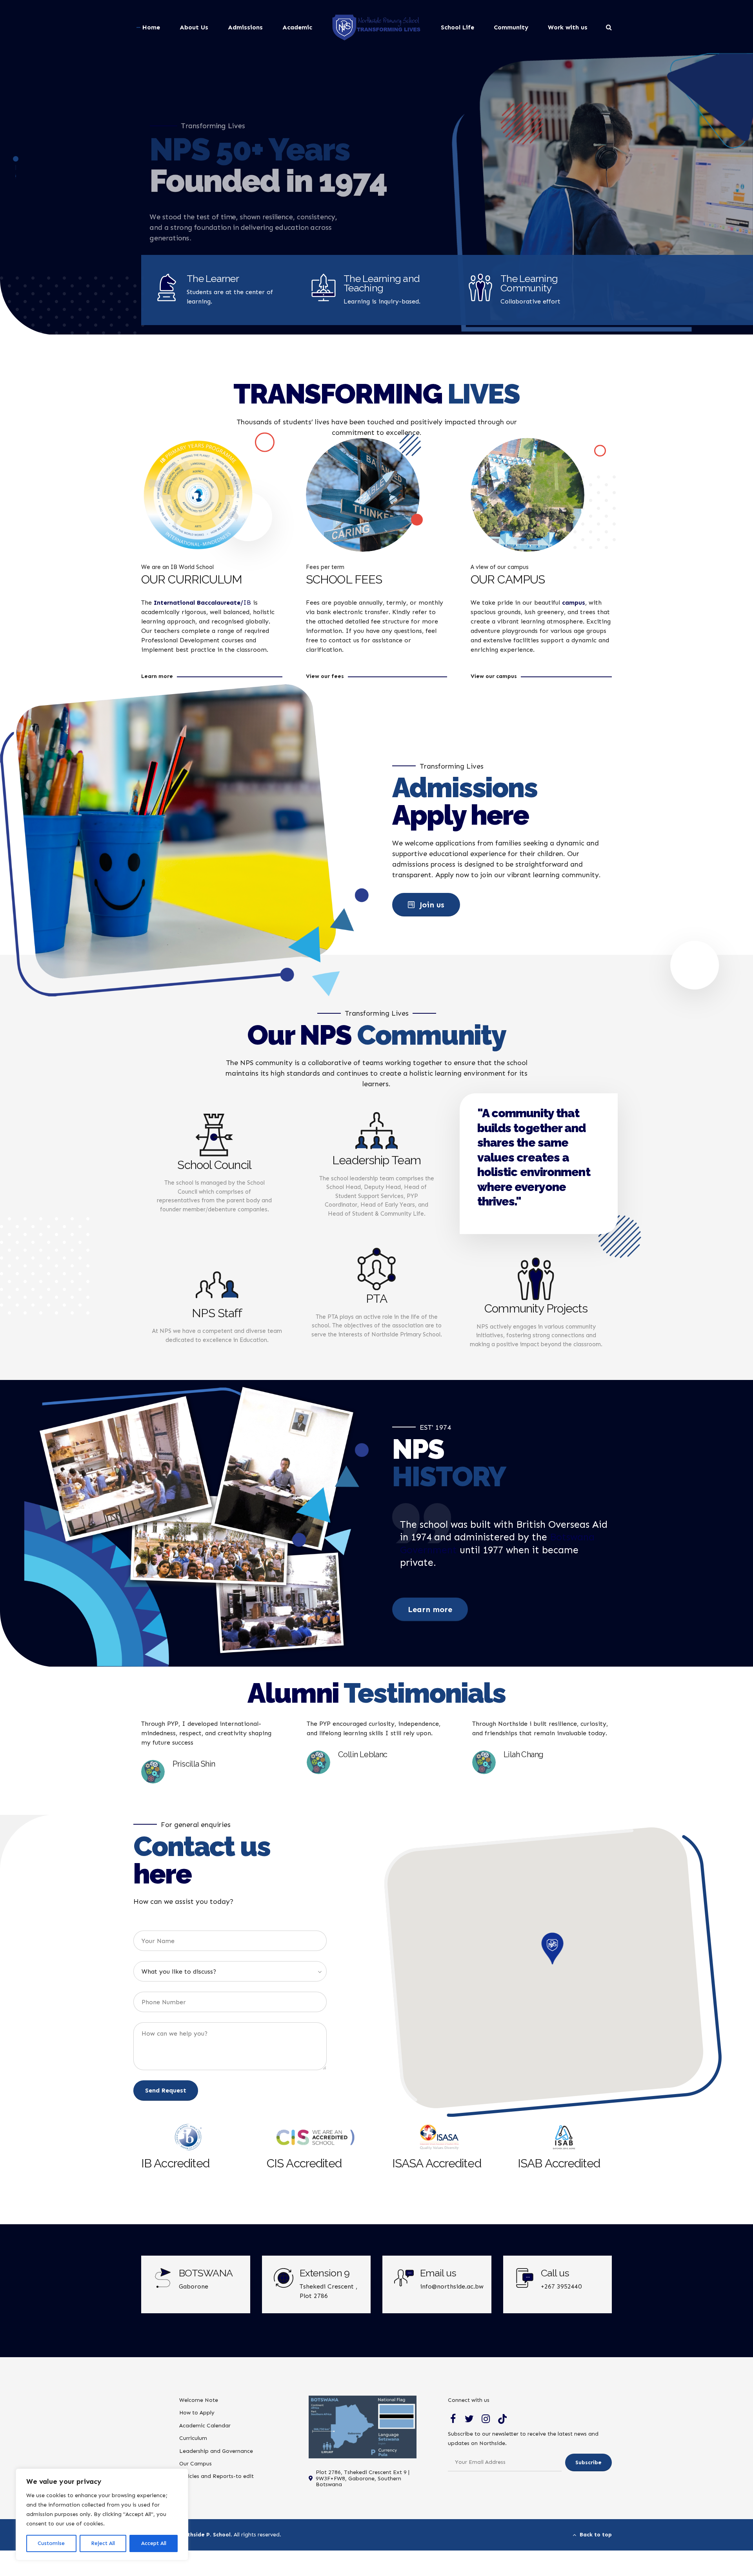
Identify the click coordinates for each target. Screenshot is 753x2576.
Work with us (568, 27)
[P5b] (363, 495)
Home (151, 27)
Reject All (103, 2543)
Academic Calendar (205, 2426)
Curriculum (193, 2438)
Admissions (245, 27)
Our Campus (196, 2464)
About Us (194, 27)
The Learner (213, 278)
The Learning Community (529, 283)
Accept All (154, 2543)
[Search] (609, 27)
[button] (553, 1949)
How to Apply (197, 2413)
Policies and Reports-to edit (216, 2476)
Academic (297, 27)
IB (202, 603)
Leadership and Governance (216, 2451)
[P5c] (527, 495)
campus (574, 603)
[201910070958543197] (198, 495)
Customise (51, 2543)
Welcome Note (199, 2400)
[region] (102, 2514)
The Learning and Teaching (382, 283)
